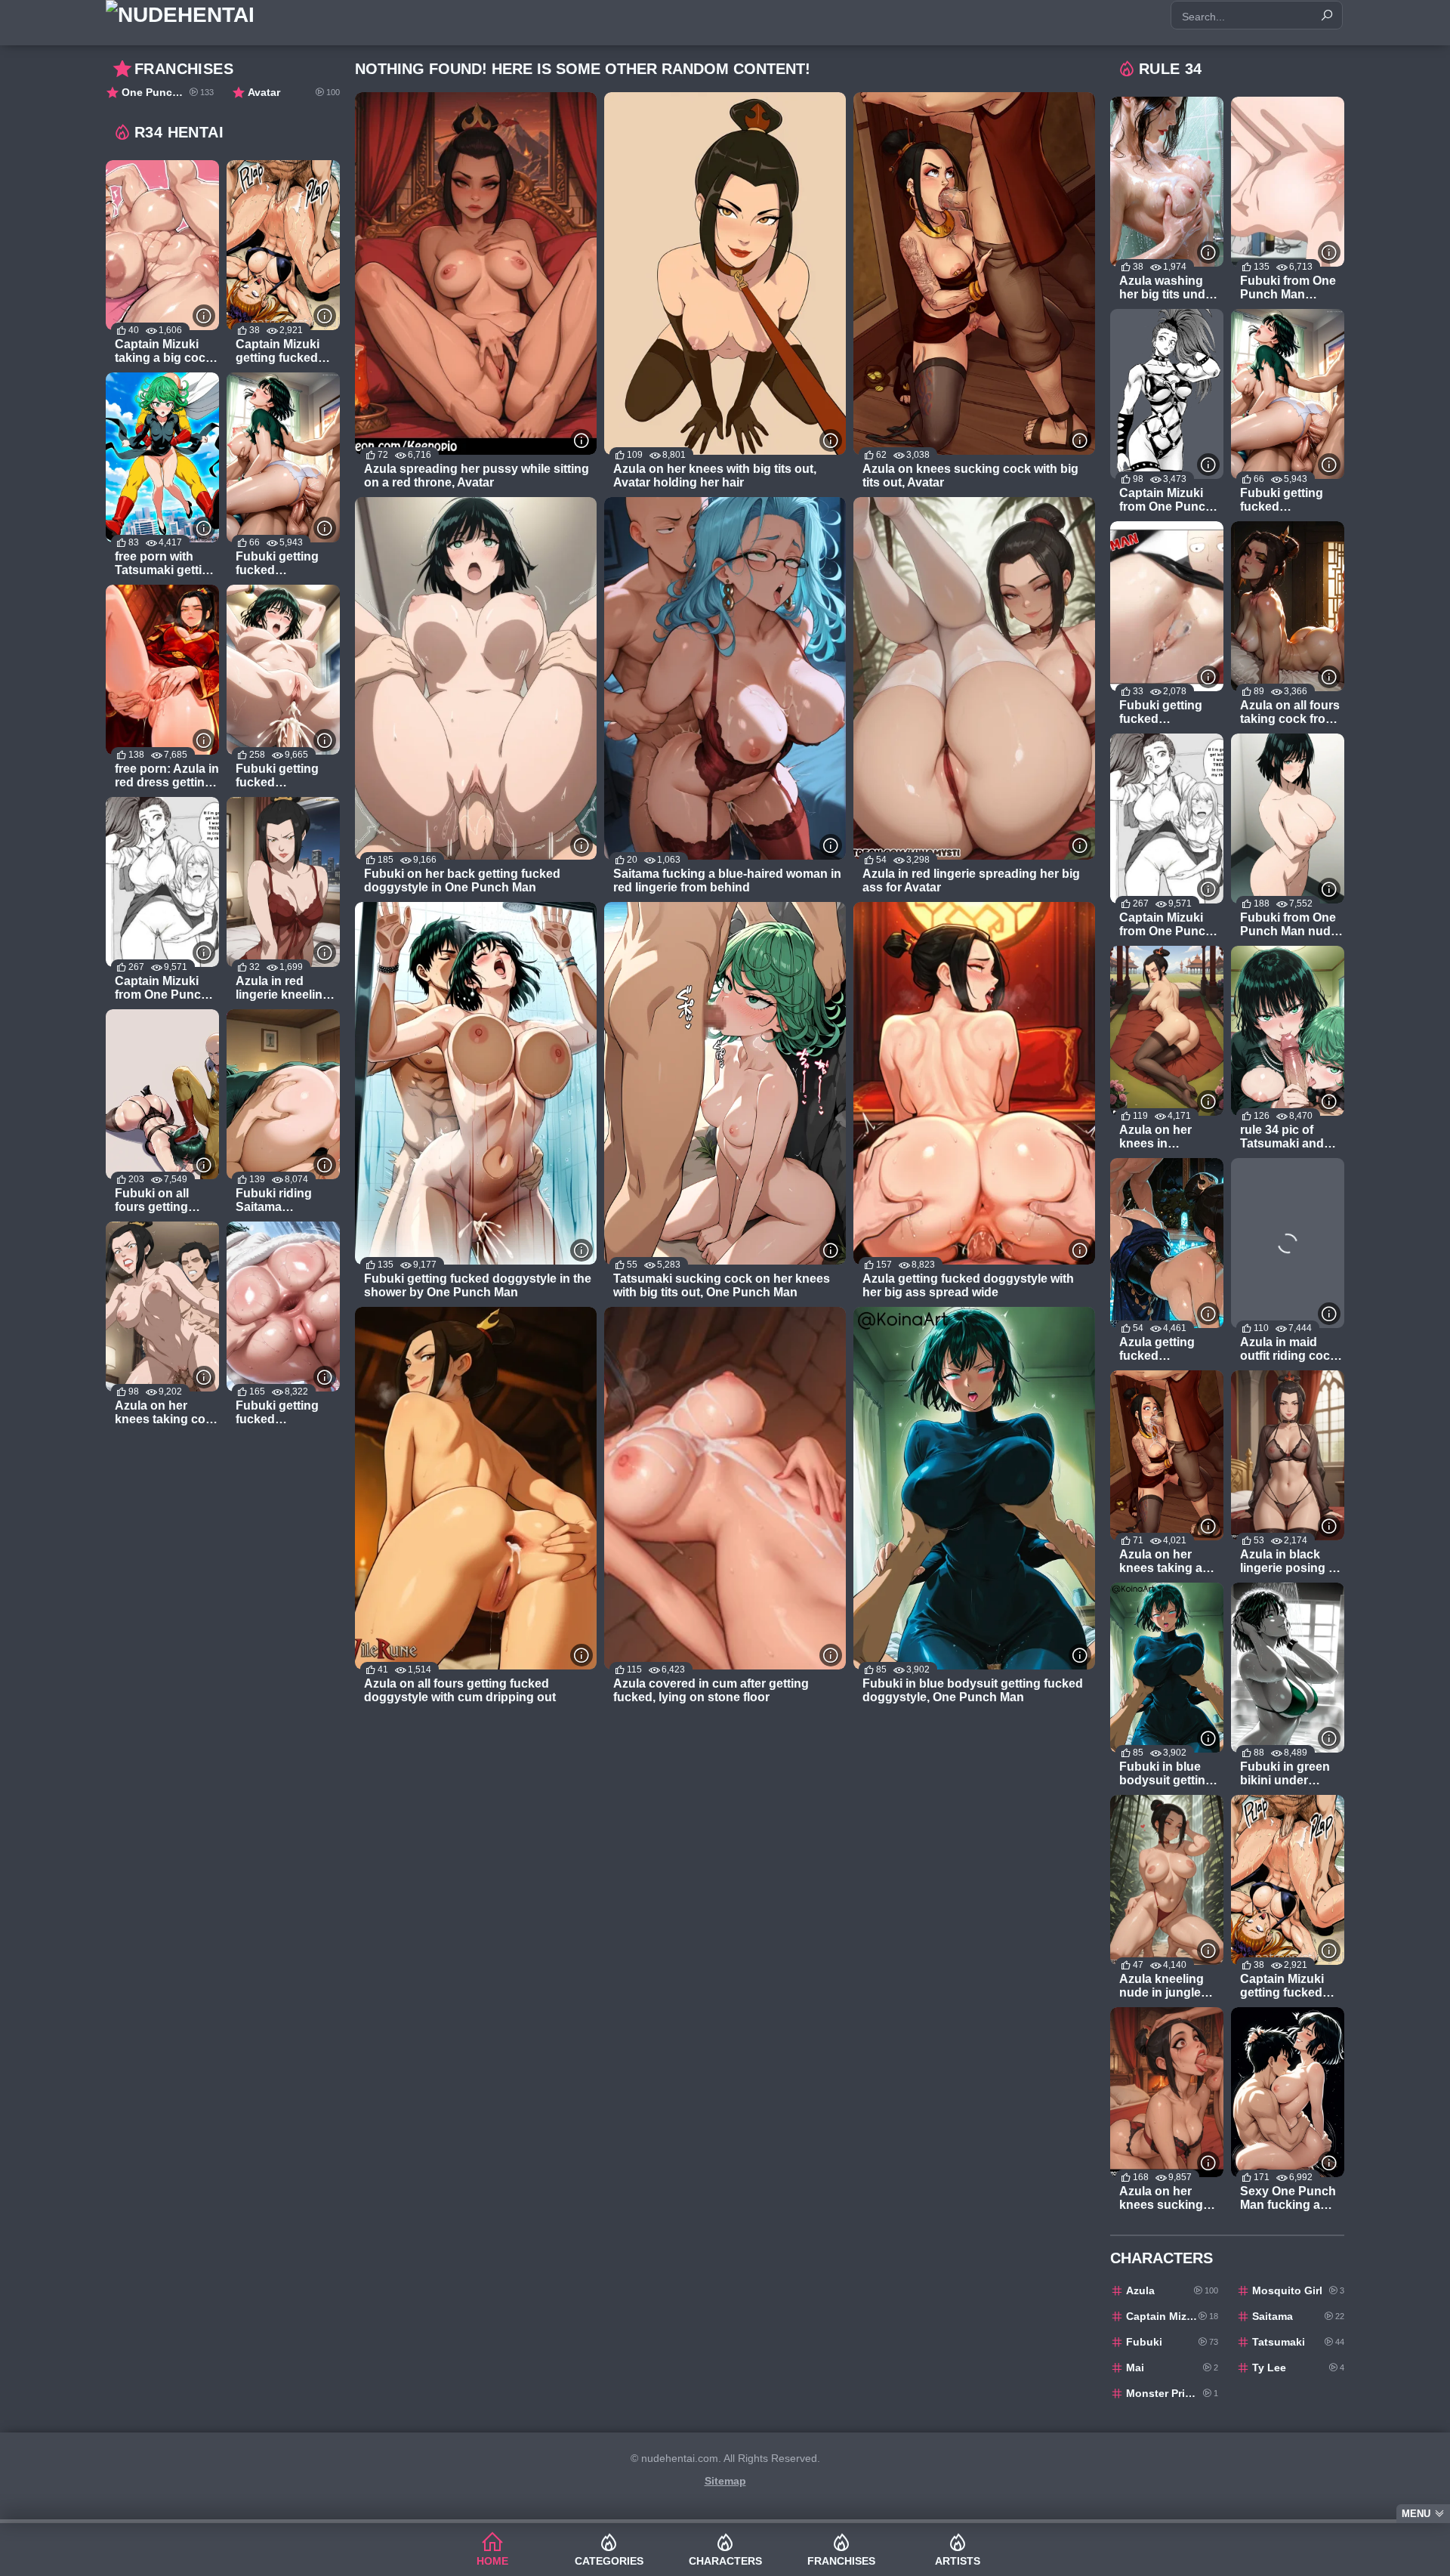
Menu (1416, 2514)
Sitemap (725, 2481)
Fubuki (1172, 2342)
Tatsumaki (1298, 2342)
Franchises (841, 2561)
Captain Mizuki (1172, 2316)
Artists (958, 2561)
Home (492, 2561)
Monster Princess (1172, 2393)
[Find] (1327, 15)
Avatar (294, 92)
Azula (1172, 2290)
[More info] (582, 440)
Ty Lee (1298, 2368)
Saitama (1298, 2316)
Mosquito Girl (1298, 2290)
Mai (1172, 2368)
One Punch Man (168, 92)
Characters (725, 2561)
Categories (609, 2561)
